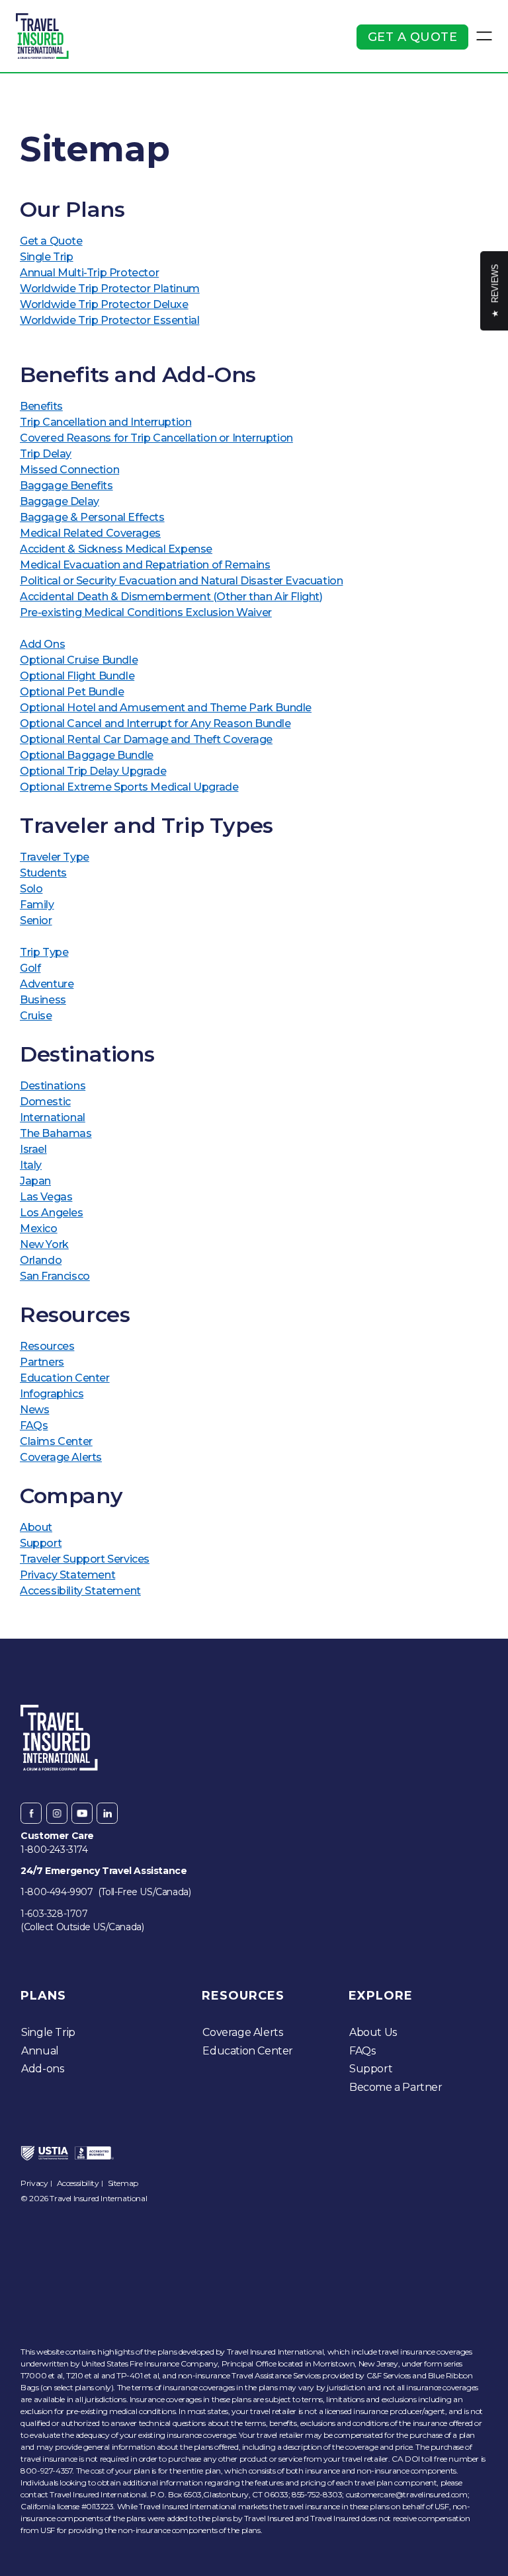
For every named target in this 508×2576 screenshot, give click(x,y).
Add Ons (42, 644)
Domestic (45, 1102)
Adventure (47, 984)
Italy (31, 1165)
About (36, 1527)
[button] (484, 36)
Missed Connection (69, 470)
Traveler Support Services (85, 1559)
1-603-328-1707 (54, 1914)
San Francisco (55, 1276)
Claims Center (56, 1441)
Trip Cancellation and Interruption (106, 422)
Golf (30, 968)
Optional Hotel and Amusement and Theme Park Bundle (166, 708)
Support (41, 1543)
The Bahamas (56, 1133)
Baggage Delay (60, 501)
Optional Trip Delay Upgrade (93, 771)
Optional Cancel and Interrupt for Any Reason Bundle (155, 723)
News (34, 1410)
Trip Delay (46, 454)
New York (44, 1244)
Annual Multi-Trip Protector (89, 273)
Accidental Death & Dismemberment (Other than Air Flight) (171, 597)
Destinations (53, 1086)
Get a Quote (413, 37)
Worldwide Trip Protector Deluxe (104, 304)
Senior (36, 920)
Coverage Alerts (61, 1457)
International (53, 1117)
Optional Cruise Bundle (79, 660)
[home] (42, 36)
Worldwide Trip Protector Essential (109, 320)
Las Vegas (46, 1197)
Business (43, 1000)
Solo (31, 889)
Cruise (36, 1016)
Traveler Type (55, 857)
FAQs (34, 1425)
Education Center (65, 1378)
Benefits (41, 406)
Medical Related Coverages (90, 533)
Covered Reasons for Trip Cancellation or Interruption (156, 438)
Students (43, 873)
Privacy (34, 2183)
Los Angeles (52, 1213)
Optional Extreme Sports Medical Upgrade (129, 787)
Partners (42, 1362)
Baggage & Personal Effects (92, 517)
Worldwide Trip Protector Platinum (110, 289)
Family (37, 905)
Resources (47, 1346)
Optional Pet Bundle (72, 692)
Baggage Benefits (66, 486)
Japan (35, 1181)
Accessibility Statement (80, 1591)
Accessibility (78, 2183)
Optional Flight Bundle (77, 676)
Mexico (39, 1229)
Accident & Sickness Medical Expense (116, 549)
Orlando (41, 1260)
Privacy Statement (67, 1575)
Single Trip (47, 257)
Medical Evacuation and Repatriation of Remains (145, 565)
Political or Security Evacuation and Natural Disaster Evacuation (181, 581)
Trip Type (44, 952)
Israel (33, 1149)
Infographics (52, 1394)
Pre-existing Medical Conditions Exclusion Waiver (146, 612)
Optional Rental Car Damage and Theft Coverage (146, 739)
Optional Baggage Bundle (87, 755)
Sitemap (123, 2183)
